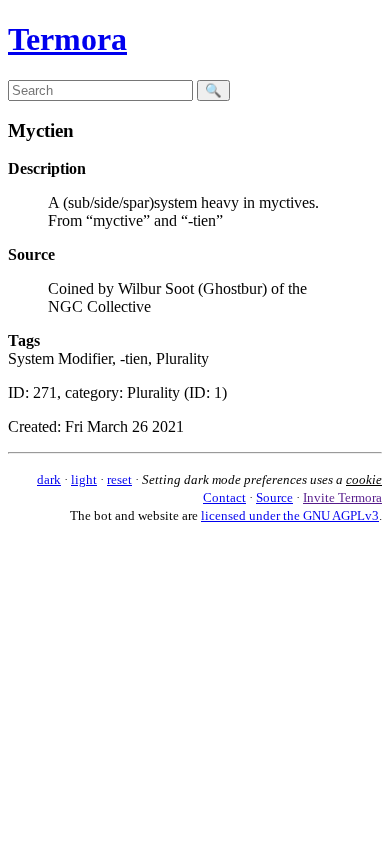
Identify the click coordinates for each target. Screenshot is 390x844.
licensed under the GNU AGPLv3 (290, 515)
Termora (67, 39)
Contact (224, 497)
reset (119, 479)
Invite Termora (342, 497)
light (84, 479)
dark (49, 479)
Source (274, 497)
